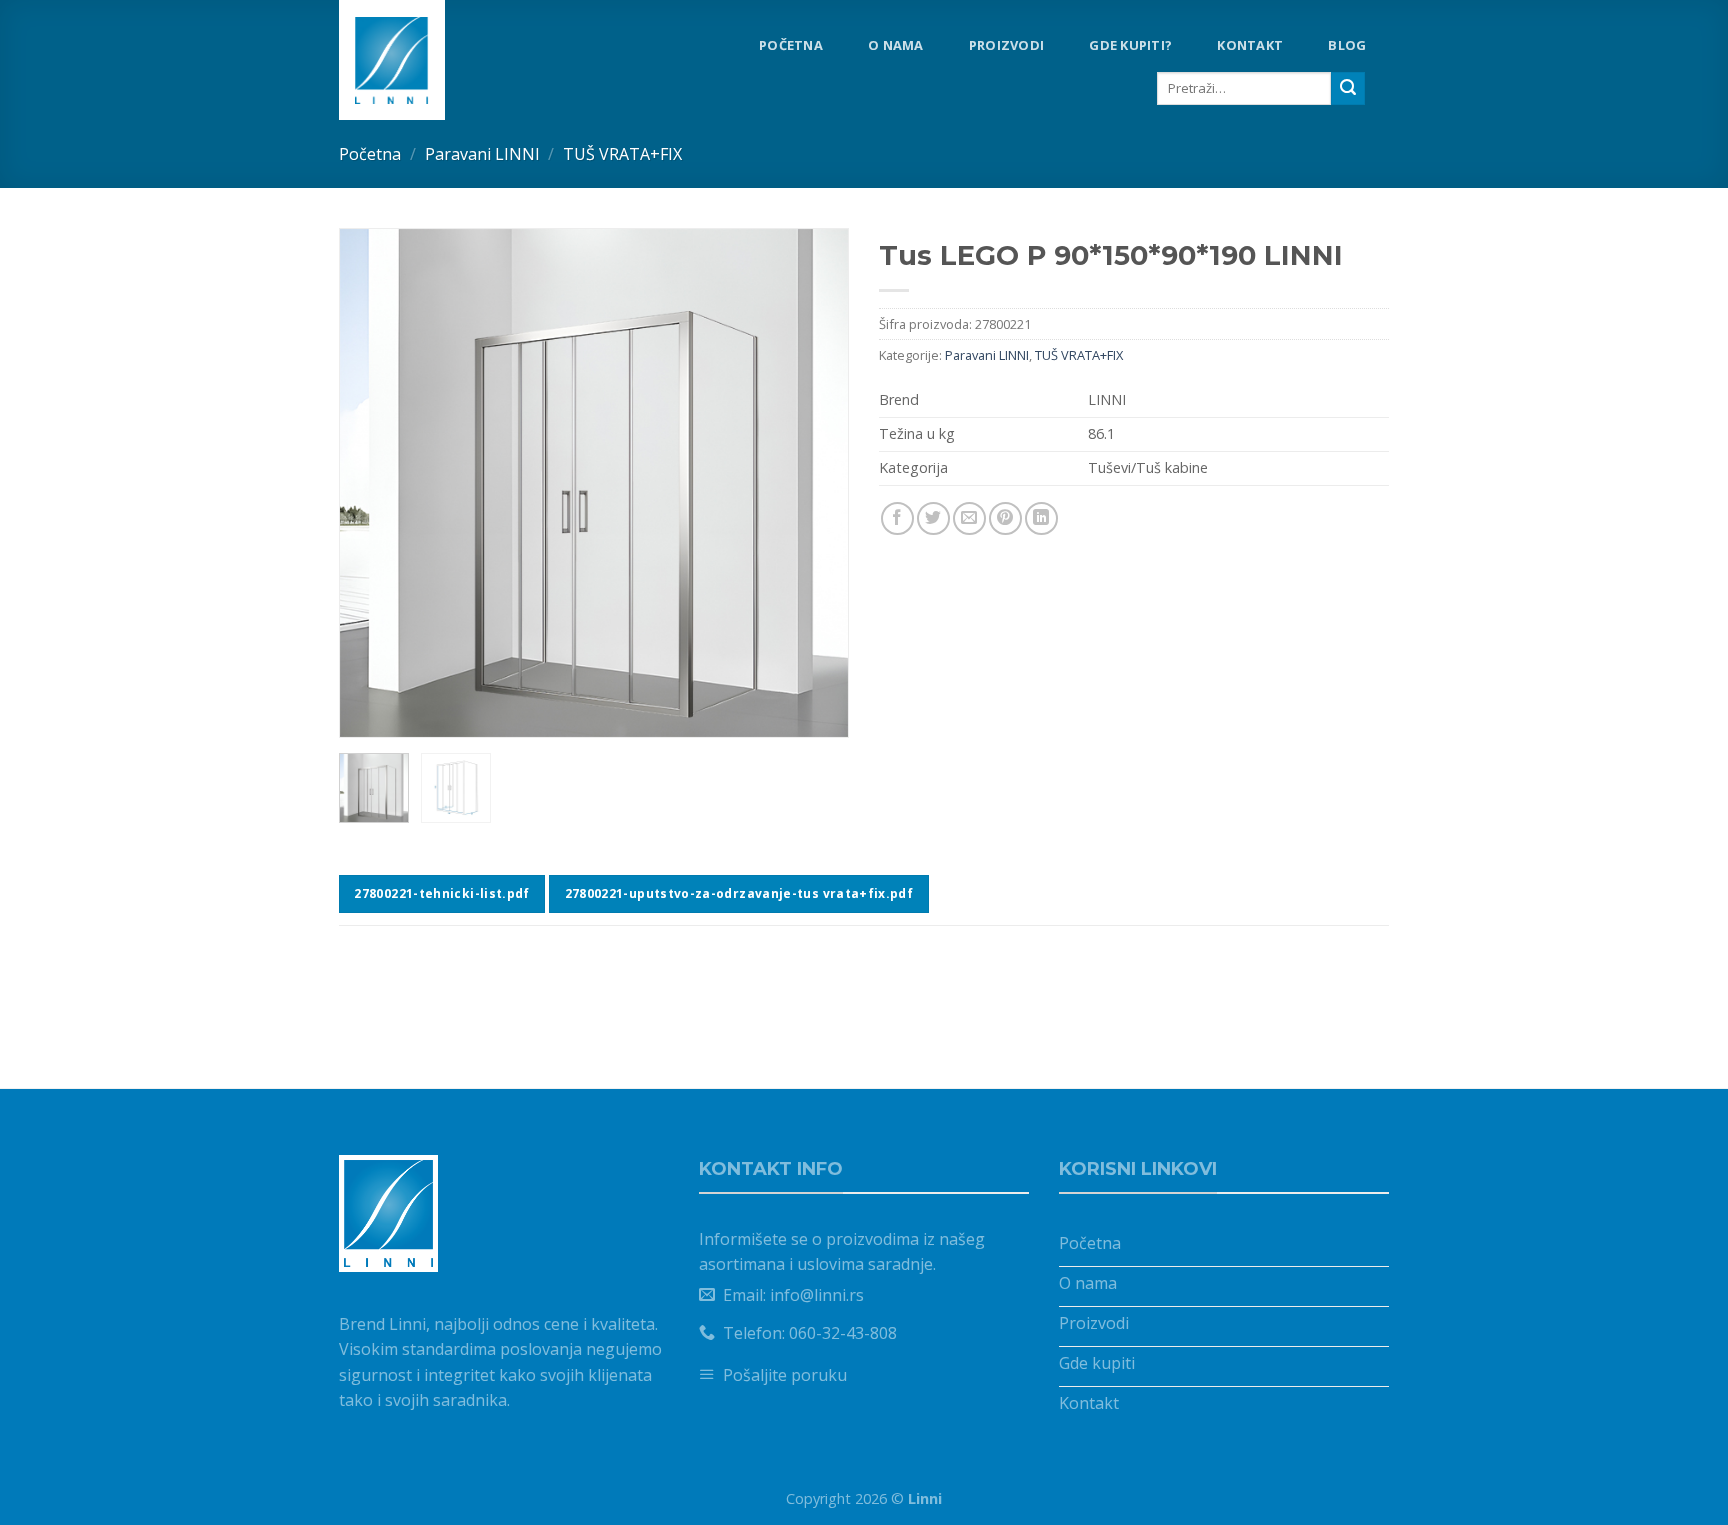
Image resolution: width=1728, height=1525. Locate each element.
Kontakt (1250, 45)
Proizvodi (1006, 45)
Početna (791, 45)
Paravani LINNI (482, 154)
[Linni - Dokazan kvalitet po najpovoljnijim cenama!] (423, 60)
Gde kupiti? (1130, 45)
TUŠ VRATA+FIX (622, 154)
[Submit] (1348, 89)
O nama (896, 45)
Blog (1347, 45)
